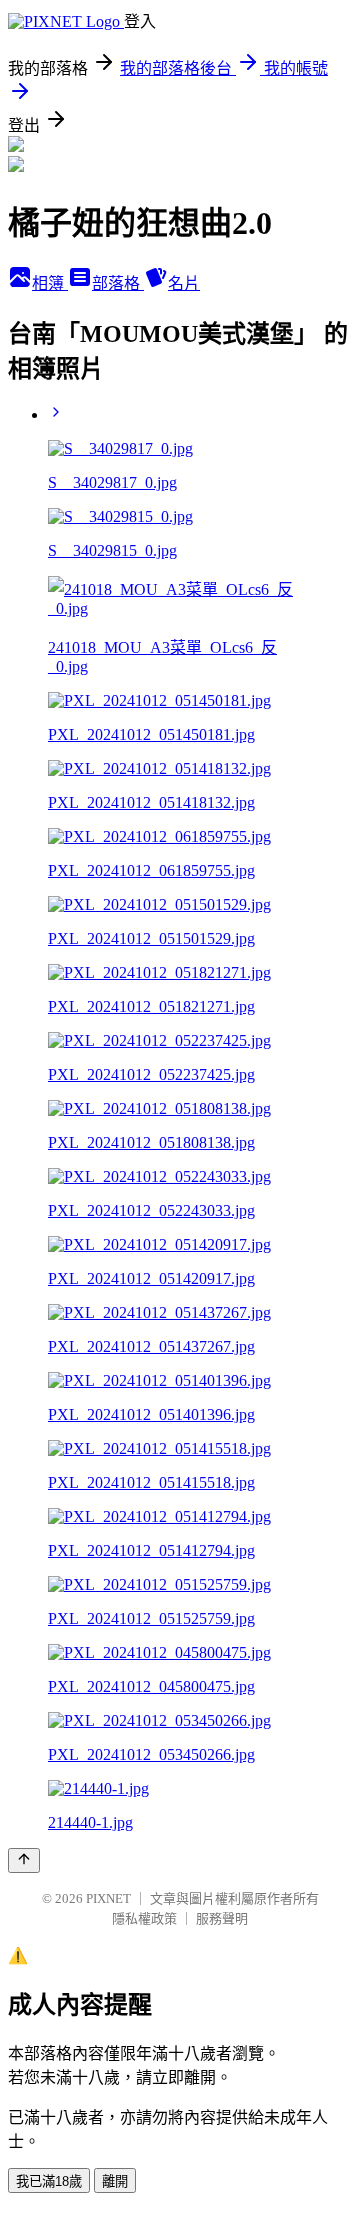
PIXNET (108, 1898)
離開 (115, 2181)
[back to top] (24, 1860)
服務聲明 (222, 1918)
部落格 (118, 283)
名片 (184, 283)
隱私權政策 (144, 1918)
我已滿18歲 (49, 2181)
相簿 (50, 283)
